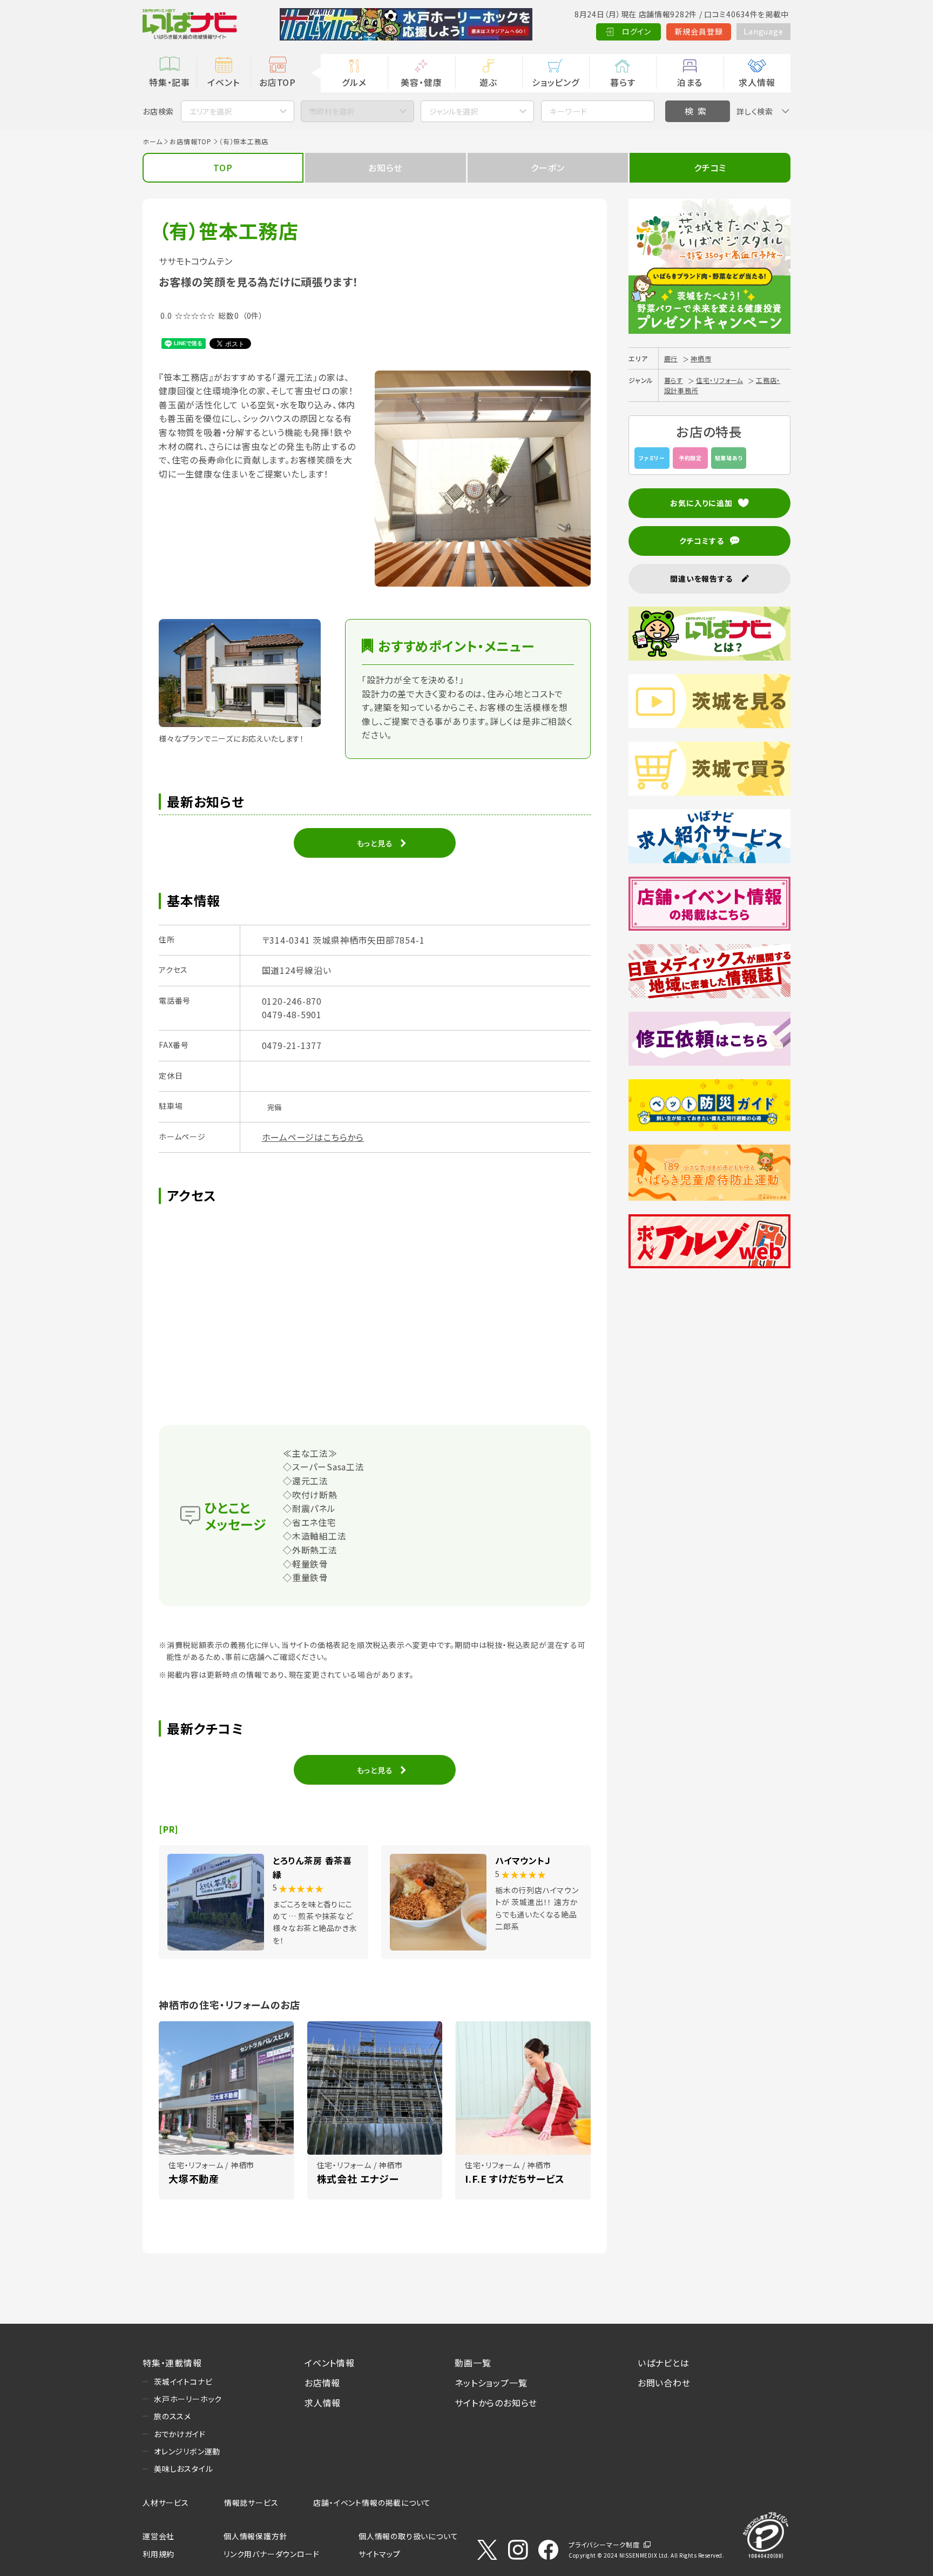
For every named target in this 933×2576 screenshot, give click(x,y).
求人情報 (757, 82)
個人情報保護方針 (255, 2536)
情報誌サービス (251, 2503)
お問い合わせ (664, 2383)
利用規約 (158, 2554)
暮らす (623, 82)
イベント (223, 82)
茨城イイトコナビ (183, 2382)
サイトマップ (380, 2554)
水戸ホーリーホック (188, 2399)
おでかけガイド (180, 2434)
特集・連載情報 (172, 2363)
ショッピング (556, 82)
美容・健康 (421, 82)
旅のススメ (173, 2416)
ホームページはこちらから (313, 1137)
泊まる (690, 82)
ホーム (152, 141)
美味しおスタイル (183, 2469)
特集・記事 (170, 82)
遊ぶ (488, 82)
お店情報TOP (191, 141)
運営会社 (158, 2536)
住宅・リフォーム (719, 380)
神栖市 (701, 358)
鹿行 (671, 358)
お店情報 (322, 2383)
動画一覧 (473, 2363)
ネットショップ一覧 (491, 2383)
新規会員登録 (699, 31)
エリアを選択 (211, 111)
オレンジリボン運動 (187, 2451)
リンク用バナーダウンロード (271, 2554)
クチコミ (710, 167)
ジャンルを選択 (454, 111)
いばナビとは (664, 2363)
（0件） (253, 315)
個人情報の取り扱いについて (408, 2536)
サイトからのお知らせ (496, 2403)
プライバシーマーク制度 (604, 2544)
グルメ (354, 82)
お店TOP (278, 82)
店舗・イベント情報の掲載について (372, 2503)
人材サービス (166, 2503)
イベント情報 (330, 2363)
